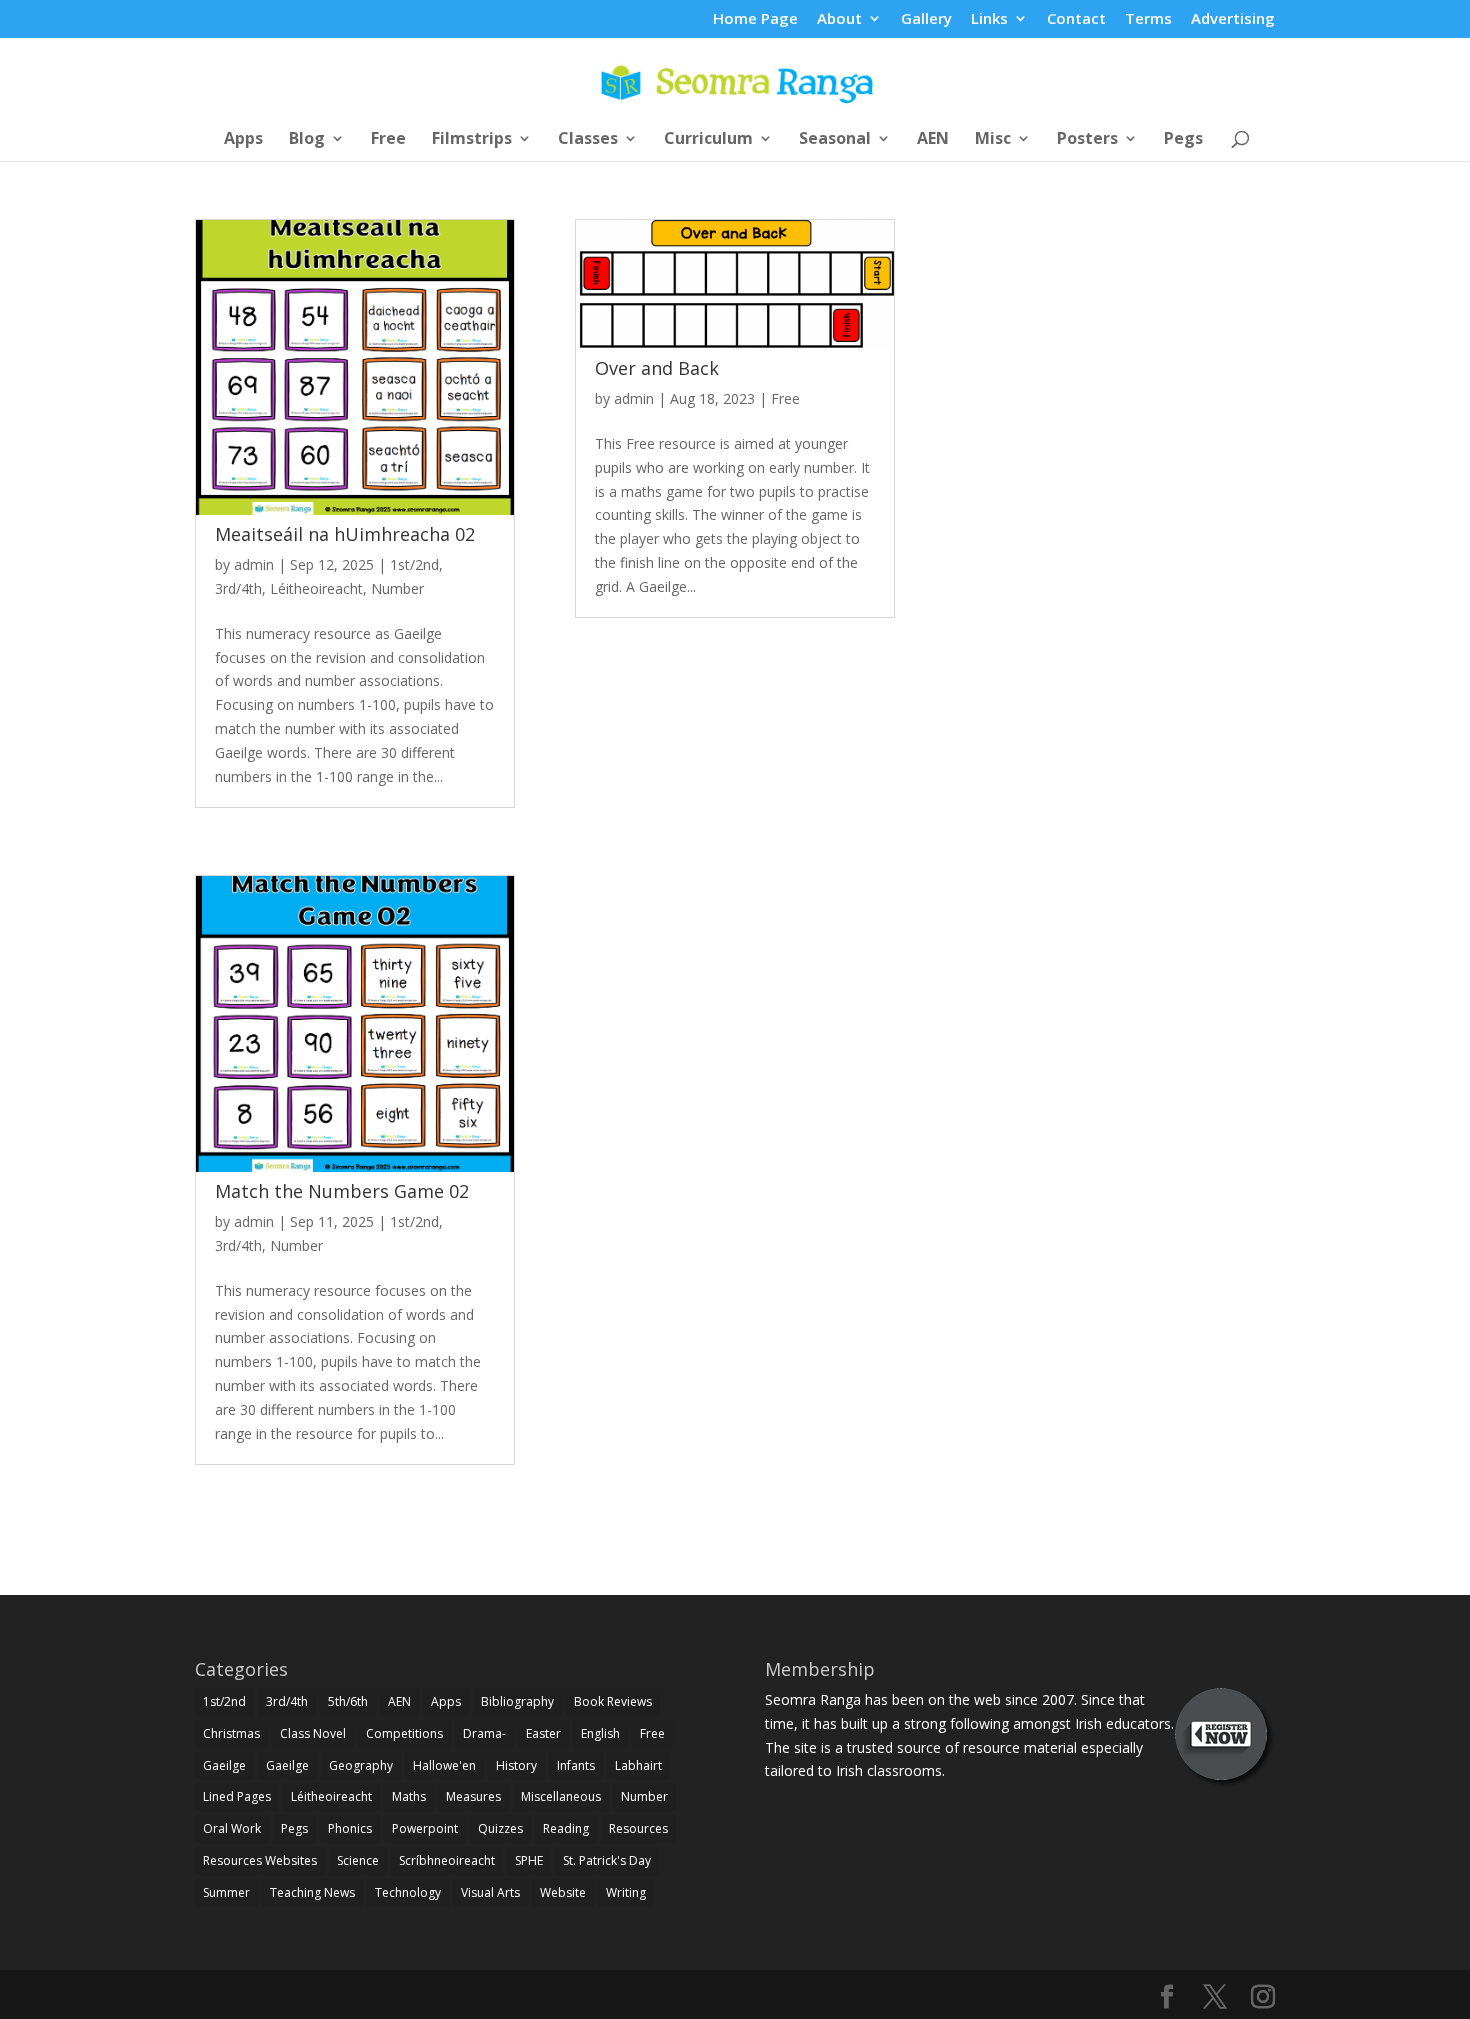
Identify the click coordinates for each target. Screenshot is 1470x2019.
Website (563, 1892)
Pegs (1183, 140)
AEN (933, 140)
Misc (993, 140)
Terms (1148, 19)
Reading (566, 1828)
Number (397, 588)
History (516, 1765)
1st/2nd (414, 564)
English (600, 1733)
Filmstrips (472, 140)
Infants (576, 1765)
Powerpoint (425, 1828)
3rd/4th (238, 588)
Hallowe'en (444, 1765)
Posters (1087, 140)
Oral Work (232, 1828)
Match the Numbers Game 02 (342, 1191)
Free (388, 140)
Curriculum (708, 140)
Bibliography (517, 1701)
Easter (543, 1733)
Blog (307, 140)
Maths (409, 1796)
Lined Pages (237, 1796)
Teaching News (312, 1892)
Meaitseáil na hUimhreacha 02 (345, 534)
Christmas (231, 1733)
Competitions (404, 1733)
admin (254, 564)
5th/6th (348, 1701)
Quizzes (500, 1828)
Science (358, 1860)
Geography (361, 1765)
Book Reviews (613, 1701)
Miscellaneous (561, 1796)
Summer (226, 1892)
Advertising (1233, 19)
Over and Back (657, 368)
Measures (473, 1796)
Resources (638, 1828)
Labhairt (638, 1765)
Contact (1076, 19)
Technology (408, 1892)
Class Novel (313, 1733)
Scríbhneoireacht (447, 1860)
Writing (626, 1892)
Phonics (350, 1828)
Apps (243, 140)
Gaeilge (224, 1765)
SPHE (529, 1860)
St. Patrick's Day (607, 1860)
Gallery (926, 19)
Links (989, 19)
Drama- (484, 1733)
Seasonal (835, 140)
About (839, 19)
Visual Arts (490, 1892)
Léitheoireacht (316, 588)
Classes (588, 140)
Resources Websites (260, 1860)
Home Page (755, 19)
